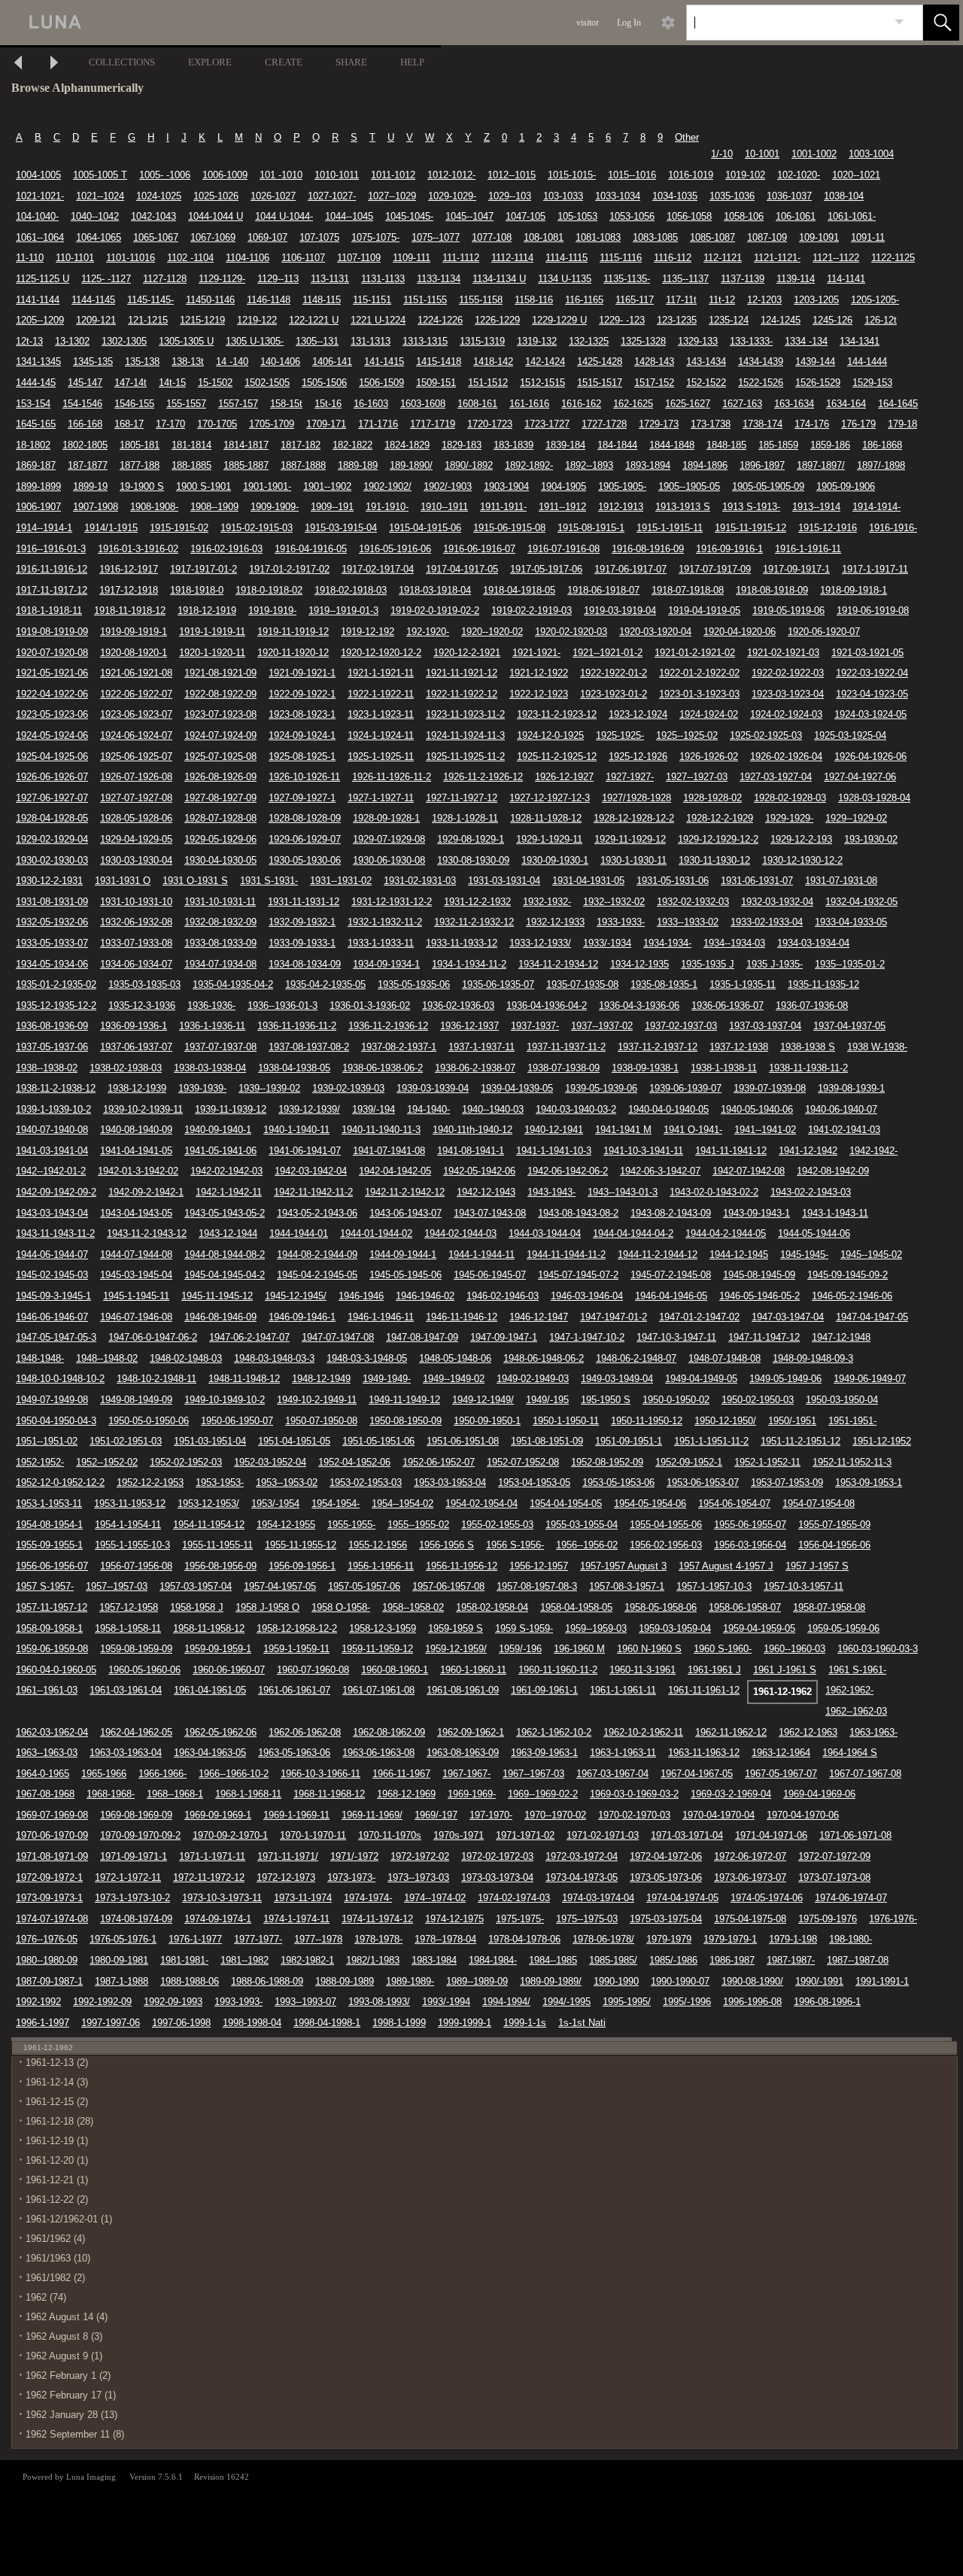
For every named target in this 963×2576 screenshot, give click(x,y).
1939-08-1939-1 (851, 1088)
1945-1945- (804, 1255)
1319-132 (537, 341)
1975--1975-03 (587, 1919)
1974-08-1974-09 (136, 1919)
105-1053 (577, 216)
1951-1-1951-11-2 (711, 1441)
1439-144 (815, 361)
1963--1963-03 (47, 1753)
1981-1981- (184, 1960)
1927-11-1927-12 (462, 798)
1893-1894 (648, 465)
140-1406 (280, 361)
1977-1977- (258, 1939)
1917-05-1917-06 (546, 569)
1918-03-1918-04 (435, 590)
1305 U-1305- (255, 341)
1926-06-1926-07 (52, 777)
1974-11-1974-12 (377, 1919)
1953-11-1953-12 (130, 1504)
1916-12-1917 (129, 569)
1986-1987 (732, 1960)
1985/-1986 (673, 1960)
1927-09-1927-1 (302, 798)
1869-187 (36, 465)
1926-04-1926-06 (870, 756)
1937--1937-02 (602, 1026)
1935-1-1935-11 (743, 984)
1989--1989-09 (477, 1981)
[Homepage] (284, 23)
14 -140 (232, 361)
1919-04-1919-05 (704, 611)
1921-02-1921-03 (783, 653)
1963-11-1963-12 (704, 1753)
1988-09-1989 (345, 1981)
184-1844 (617, 445)
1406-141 (332, 361)
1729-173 (659, 424)
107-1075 (319, 237)
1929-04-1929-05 (136, 839)
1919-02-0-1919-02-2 (435, 611)
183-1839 (513, 445)
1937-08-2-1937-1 (399, 1047)
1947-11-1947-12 (764, 1337)
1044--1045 (349, 216)
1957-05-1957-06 (364, 1586)
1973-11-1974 (303, 1898)
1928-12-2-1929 (720, 818)
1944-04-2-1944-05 (726, 1233)
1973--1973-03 (418, 1877)
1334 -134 (806, 341)
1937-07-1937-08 (220, 1047)
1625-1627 (688, 404)
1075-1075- (375, 237)
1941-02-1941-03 (844, 1130)
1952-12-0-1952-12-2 (60, 1482)
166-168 (85, 424)
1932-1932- (547, 902)
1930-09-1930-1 (555, 860)
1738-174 (763, 424)
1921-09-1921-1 (302, 673)
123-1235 (677, 320)
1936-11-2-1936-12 (388, 1026)
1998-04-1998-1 (327, 2023)
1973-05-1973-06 (666, 1877)
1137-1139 (743, 279)
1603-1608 (423, 404)
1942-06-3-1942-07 (660, 1171)
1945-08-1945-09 (759, 1275)
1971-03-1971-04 (687, 1835)
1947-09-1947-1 (504, 1337)
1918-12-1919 (207, 611)
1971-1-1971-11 (212, 1856)
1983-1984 (434, 1960)
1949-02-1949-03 (533, 1379)
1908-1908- (154, 507)
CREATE (284, 62)
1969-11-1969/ (372, 1815)
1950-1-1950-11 (566, 1421)
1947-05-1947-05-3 (56, 1337)
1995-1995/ (627, 2002)
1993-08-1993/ (379, 2002)
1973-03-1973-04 (497, 1877)
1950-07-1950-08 (321, 1421)
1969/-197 (436, 1815)
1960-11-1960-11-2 (558, 1670)
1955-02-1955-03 (497, 1525)
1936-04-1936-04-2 (547, 1005)
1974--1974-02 (435, 1898)
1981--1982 (245, 1960)
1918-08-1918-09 (772, 590)
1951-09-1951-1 (629, 1441)
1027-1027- (332, 196)
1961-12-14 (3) (57, 2082)
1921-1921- (536, 653)
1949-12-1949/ (483, 1400)
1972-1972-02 (420, 1856)
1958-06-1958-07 (745, 1607)
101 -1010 (281, 175)
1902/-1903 (448, 486)
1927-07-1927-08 (136, 798)
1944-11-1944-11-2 (566, 1255)
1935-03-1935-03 (144, 984)
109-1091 (819, 237)
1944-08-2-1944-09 (317, 1255)
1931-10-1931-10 (136, 902)
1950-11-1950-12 (647, 1421)
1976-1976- (893, 1919)
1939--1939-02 (269, 1088)
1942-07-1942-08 (749, 1171)
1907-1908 (96, 507)
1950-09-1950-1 (487, 1421)
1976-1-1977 (195, 1939)
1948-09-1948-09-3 (813, 1358)
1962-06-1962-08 (305, 1732)
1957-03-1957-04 (196, 1586)
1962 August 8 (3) (64, 2336)
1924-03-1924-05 (870, 714)
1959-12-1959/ (456, 1649)
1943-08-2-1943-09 (671, 1213)
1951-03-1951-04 (210, 1441)
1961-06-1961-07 (294, 1690)
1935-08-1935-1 (664, 984)
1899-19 (90, 486)
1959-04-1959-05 (759, 1628)
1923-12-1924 (638, 714)
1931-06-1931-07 (757, 881)
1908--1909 (214, 507)
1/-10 (722, 154)
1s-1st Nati (582, 2023)
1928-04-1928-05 (52, 818)
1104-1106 (248, 258)
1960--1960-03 (794, 1649)
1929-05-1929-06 (220, 839)
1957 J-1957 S (817, 1566)
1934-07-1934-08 (220, 964)
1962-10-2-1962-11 (643, 1732)
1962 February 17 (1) (71, 2395)
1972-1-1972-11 (128, 1877)
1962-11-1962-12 (731, 1732)
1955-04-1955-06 (666, 1525)
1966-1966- (163, 1774)
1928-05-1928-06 (136, 818)
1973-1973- (351, 1877)
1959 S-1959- (524, 1628)
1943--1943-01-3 (623, 1192)
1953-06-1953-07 (703, 1482)
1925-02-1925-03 (766, 735)
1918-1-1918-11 (49, 611)
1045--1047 (469, 216)
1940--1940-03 (493, 1109)
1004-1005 (38, 175)
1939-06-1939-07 (685, 1088)
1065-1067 (156, 237)
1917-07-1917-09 (715, 569)
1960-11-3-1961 (643, 1670)
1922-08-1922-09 (220, 694)
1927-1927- (630, 777)
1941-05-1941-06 (220, 1151)
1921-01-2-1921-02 (695, 653)
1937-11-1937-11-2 (566, 1047)
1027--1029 (392, 196)
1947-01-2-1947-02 (699, 1317)
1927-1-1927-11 (381, 798)
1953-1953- (220, 1482)
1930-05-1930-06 (305, 860)
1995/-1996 (687, 2002)
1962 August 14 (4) (67, 2317)
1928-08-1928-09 (305, 818)
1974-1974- (368, 1898)
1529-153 (872, 383)
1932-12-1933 (555, 922)
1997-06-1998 (181, 2023)
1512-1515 (542, 383)
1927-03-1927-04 (776, 777)
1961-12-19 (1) (57, 2141)
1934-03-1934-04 (813, 943)
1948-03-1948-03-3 (274, 1358)
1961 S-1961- (857, 1670)
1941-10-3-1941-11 (643, 1151)
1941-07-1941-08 (389, 1151)
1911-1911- (503, 507)
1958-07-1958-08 (829, 1607)
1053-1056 (632, 216)
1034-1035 (675, 196)
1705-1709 (272, 424)
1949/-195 (547, 1400)
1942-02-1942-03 (226, 1171)
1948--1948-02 (107, 1358)
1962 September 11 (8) (75, 2434)
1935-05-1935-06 (414, 984)
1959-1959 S (456, 1628)
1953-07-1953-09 (787, 1482)
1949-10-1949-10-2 (225, 1400)
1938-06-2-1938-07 (475, 1068)
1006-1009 (225, 175)
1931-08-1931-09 (52, 902)
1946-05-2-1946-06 (852, 1296)
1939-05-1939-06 (601, 1088)
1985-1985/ (613, 1960)
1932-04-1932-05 (861, 902)
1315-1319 (482, 341)
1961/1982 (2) (55, 2278)
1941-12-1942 (808, 1151)
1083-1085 (655, 237)
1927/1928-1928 (636, 798)
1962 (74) (46, 2297)
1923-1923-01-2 (614, 694)
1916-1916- (893, 528)
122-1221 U (314, 320)
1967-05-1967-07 (781, 1774)
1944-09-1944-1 (403, 1255)
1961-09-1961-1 (544, 1690)
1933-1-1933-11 (381, 943)
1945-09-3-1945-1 (53, 1296)
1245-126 (832, 320)
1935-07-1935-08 (582, 984)
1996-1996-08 (752, 2002)
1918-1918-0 (197, 590)
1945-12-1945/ (296, 1296)
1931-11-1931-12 (304, 902)
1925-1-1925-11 (381, 756)
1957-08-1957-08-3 (537, 1586)
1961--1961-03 (47, 1690)
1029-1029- (452, 196)
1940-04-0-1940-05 (668, 1109)
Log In (629, 23)
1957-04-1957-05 (280, 1586)
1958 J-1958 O (267, 1607)
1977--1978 (318, 1939)
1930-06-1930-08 (389, 860)
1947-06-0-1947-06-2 (153, 1337)
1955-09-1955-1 (49, 1545)
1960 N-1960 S (649, 1649)
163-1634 (794, 404)
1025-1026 (216, 196)
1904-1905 (564, 486)
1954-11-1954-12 (209, 1525)
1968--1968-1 (175, 1794)
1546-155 (134, 404)
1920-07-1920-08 (52, 653)
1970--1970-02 (555, 1815)
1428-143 (654, 361)
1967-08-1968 (45, 1794)
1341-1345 (38, 361)
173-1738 (711, 424)
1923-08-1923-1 (302, 714)
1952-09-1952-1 (689, 1462)
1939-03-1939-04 (433, 1088)
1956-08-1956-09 (220, 1566)
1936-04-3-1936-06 (639, 1005)
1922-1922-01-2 (614, 673)
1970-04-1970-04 (718, 1815)
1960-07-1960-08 (313, 1670)
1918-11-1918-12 (130, 611)
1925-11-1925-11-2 (465, 756)
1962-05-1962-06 (220, 1732)
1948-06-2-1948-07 (636, 1358)
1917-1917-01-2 (204, 569)
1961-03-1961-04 (126, 1690)
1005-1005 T (100, 175)
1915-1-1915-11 (670, 528)
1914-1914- (876, 507)
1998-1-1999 (399, 2023)
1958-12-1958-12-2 (297, 1628)
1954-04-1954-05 (566, 1504)
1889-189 (358, 465)
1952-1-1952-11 (767, 1462)
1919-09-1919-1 (134, 632)
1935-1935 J (708, 964)
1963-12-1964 (781, 1753)
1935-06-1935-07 (498, 984)
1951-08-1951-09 (547, 1441)
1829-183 (462, 445)
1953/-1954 (275, 1504)
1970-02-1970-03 (634, 1815)
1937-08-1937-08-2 (309, 1047)
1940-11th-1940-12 (472, 1130)
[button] (941, 23)
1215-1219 (202, 320)
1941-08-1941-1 (471, 1151)
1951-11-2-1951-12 (800, 1441)
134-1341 (860, 341)
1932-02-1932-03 (693, 902)
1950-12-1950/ (725, 1421)
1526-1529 (818, 383)
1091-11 (868, 237)
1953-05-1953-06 (618, 1482)
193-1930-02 (871, 839)
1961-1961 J (714, 1670)
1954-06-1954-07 (734, 1504)
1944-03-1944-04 (545, 1233)
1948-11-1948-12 (244, 1379)
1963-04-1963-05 (210, 1753)
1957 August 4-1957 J (726, 1566)
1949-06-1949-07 (870, 1379)
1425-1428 (600, 361)
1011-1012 (393, 175)
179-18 (902, 424)
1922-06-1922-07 (136, 694)
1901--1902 (327, 486)
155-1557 (186, 404)
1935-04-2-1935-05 (325, 984)
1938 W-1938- (877, 1047)
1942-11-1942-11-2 (313, 1192)
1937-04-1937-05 (849, 1026)
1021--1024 (100, 196)
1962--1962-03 (856, 1711)
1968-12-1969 (406, 1794)
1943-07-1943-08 (490, 1213)
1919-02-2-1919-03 (532, 611)
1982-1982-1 (307, 1960)
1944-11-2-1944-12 (658, 1255)
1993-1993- (238, 2002)
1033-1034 (618, 196)
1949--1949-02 (454, 1379)
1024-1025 (159, 196)
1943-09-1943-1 (756, 1213)
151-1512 (488, 383)
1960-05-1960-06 (144, 1670)
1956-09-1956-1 (302, 1566)
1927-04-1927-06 (860, 777)
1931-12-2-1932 (477, 902)
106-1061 (796, 216)
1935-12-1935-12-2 (56, 1005)
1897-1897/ (821, 465)
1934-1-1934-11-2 (469, 964)
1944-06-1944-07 (52, 1255)
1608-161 (477, 404)
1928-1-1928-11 (465, 818)
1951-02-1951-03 (126, 1441)
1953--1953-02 (287, 1482)
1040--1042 (95, 216)
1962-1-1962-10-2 (554, 1732)
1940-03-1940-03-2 (576, 1109)
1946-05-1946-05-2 (759, 1296)
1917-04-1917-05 (462, 569)
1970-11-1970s (390, 1835)
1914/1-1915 (111, 528)
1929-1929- (789, 818)
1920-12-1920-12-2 (381, 653)
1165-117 (635, 300)
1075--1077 (436, 237)
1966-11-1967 (401, 1774)
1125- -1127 (106, 279)
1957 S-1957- (45, 1586)
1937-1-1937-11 (481, 1047)
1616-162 (581, 404)
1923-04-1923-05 (872, 694)
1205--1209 (40, 320)
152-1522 (706, 383)
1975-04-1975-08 (750, 1919)
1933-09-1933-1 (302, 943)
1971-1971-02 (525, 1835)
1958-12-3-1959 (383, 1628)
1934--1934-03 (734, 943)
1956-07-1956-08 (136, 1566)
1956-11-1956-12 (462, 1566)
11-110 (30, 258)
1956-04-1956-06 (834, 1545)
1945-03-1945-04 (136, 1275)
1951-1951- (852, 1421)
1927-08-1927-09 (220, 798)
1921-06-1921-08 (136, 673)
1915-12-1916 (828, 528)
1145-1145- (150, 300)
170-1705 (217, 424)
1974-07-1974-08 (52, 1919)
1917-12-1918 (129, 590)
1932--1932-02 (614, 902)
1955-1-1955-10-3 (132, 1545)
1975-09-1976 (828, 1919)
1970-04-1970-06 (803, 1815)
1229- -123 (622, 320)
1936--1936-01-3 (283, 1005)
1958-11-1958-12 (209, 1628)
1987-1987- (791, 1960)
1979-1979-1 (730, 1939)
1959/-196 (520, 1649)
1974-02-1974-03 (514, 1898)
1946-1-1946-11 (381, 1317)
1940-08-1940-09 (136, 1130)
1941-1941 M (623, 1130)
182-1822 (352, 445)
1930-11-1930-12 (714, 860)
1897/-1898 (881, 465)
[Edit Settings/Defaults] (668, 23)
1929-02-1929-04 (52, 839)
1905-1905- (622, 486)
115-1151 (372, 300)
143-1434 (706, 361)
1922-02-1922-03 (788, 673)
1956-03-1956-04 (750, 1545)
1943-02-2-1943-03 (811, 1192)
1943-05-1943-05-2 (225, 1213)
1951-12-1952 (882, 1441)
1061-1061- (852, 216)
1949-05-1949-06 (785, 1379)
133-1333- (751, 341)
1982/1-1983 (373, 1960)
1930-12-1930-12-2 (802, 860)
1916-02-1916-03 (226, 549)
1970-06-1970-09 (52, 1835)
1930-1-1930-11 (633, 860)
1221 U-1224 (378, 320)
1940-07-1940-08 (52, 1130)
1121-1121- (777, 258)
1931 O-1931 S (195, 881)
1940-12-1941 (554, 1130)
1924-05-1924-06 (52, 735)
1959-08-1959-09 (136, 1649)
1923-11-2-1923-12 (557, 714)
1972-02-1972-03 (497, 1856)
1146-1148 (269, 300)
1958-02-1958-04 (492, 1607)
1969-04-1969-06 (819, 1794)
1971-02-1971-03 (603, 1835)
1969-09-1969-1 (218, 1815)
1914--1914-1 (44, 528)
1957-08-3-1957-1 (627, 1586)
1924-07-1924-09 (220, 735)
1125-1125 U (43, 279)
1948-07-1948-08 (725, 1358)
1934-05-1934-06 (52, 964)
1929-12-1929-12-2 (718, 839)
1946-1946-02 (425, 1296)
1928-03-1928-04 (874, 798)
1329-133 (698, 341)
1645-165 (36, 424)
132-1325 (589, 341)
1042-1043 (153, 216)
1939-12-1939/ (309, 1109)
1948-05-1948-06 (455, 1358)
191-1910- (387, 507)
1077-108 (492, 237)
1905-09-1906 (846, 486)
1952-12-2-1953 (150, 1482)
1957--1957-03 (117, 1586)
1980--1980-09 (47, 1960)
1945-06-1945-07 (490, 1275)
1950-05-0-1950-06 (149, 1421)
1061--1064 (40, 237)
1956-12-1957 (539, 1566)
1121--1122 (836, 258)
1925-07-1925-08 (220, 756)
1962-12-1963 (808, 1732)
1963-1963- (873, 1732)
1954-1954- (336, 1504)
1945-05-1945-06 (406, 1275)
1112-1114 (512, 258)
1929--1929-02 (856, 818)
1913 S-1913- (751, 507)
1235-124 (729, 320)
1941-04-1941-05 (136, 1151)
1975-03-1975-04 (666, 1919)
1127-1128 (165, 279)
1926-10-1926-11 (304, 777)
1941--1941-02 (765, 1130)
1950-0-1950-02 (676, 1400)
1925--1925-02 (687, 735)
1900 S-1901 (204, 486)
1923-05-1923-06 (52, 714)
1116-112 (673, 258)
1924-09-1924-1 (302, 735)
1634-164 (846, 404)
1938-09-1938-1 (645, 1068)
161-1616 (529, 404)
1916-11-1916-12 (52, 569)
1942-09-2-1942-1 (146, 1192)
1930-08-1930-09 (473, 860)
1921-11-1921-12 (462, 673)
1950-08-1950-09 (406, 1421)
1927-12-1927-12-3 (550, 798)
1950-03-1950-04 (842, 1400)
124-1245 (781, 320)
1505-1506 (324, 383)
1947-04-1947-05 (872, 1317)
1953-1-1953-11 (49, 1504)
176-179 (858, 424)
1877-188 (140, 465)
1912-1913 (621, 507)
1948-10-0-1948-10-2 (60, 1379)
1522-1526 (761, 383)
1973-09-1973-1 (49, 1898)
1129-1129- (222, 279)
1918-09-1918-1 (854, 590)
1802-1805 (85, 445)
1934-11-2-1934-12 (558, 964)
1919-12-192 (368, 632)
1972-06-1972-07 (750, 1856)
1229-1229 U (559, 320)
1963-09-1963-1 (544, 1753)
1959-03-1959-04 (675, 1628)
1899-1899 (38, 486)
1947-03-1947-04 (788, 1317)
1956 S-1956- (515, 1545)
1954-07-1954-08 (819, 1504)
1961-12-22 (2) (57, 2199)
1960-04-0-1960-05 (56, 1670)
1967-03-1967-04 (612, 1774)
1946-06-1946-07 (52, 1317)
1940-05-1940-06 (757, 1109)
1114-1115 (567, 258)
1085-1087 (712, 237)
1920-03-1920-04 (655, 632)
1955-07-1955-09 (834, 1525)
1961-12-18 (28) (59, 2121)
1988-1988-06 (190, 1981)
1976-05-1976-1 (123, 1939)
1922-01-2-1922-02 (699, 673)
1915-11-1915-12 (750, 528)
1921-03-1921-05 (867, 653)
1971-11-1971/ (288, 1856)
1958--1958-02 (413, 1607)
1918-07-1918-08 (688, 590)
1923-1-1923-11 (381, 714)
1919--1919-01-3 (343, 611)
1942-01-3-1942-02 (138, 1171)
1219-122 (257, 320)
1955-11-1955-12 (301, 1545)
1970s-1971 (459, 1835)
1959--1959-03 (596, 1628)
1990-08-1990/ (752, 1981)
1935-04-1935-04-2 (233, 984)
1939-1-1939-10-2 (53, 1109)
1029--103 (510, 196)
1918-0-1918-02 (269, 590)
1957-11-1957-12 (52, 1607)
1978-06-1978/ (603, 1939)
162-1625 (633, 404)
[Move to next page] (54, 64)
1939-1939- (202, 1088)
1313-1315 (425, 341)
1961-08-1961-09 (463, 1690)
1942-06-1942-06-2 (568, 1171)
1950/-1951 (792, 1421)
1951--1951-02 (47, 1441)
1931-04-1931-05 (588, 881)
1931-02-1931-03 (420, 881)
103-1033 (563, 196)
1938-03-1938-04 (210, 1068)
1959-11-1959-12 (377, 1649)
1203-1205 (816, 300)
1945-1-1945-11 (136, 1296)
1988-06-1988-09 (267, 1981)
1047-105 (526, 216)
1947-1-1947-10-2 (587, 1337)
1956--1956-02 (587, 1545)
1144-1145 (93, 300)
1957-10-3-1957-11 (804, 1586)
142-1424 (545, 361)
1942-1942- (873, 1151)
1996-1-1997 (43, 2023)
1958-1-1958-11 (128, 1628)
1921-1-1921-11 (381, 673)
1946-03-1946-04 (587, 1296)
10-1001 (762, 154)
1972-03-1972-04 (582, 1856)
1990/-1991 (819, 1981)
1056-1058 (689, 216)
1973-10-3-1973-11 (222, 1898)
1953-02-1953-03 (366, 1482)
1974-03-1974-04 (598, 1898)
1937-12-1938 (739, 1047)
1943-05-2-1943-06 (317, 1213)
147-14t (131, 383)
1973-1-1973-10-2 (132, 1898)
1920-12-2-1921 (467, 653)
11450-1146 (210, 300)
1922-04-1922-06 (52, 694)
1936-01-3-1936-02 (370, 1005)
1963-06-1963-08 (378, 1753)
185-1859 (778, 445)
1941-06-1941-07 (305, 1151)
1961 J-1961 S (785, 1670)
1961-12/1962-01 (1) (69, 2219)
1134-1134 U (499, 279)
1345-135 (93, 361)
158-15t (286, 404)
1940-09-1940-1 (218, 1130)
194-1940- (428, 1109)
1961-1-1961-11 (623, 1690)
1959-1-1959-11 (296, 1649)
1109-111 (412, 258)
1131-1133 (383, 279)
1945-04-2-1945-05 (317, 1275)
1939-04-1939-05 (517, 1088)
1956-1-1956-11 (381, 1566)
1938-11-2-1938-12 (56, 1088)
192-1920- (428, 632)
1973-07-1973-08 (834, 1877)
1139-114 (796, 279)
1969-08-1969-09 (136, 1815)
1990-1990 (616, 1981)
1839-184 (565, 445)
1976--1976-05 (47, 1939)
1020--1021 (856, 175)
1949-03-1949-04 (617, 1379)
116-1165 (584, 300)
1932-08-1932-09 (220, 922)
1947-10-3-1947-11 (676, 1337)
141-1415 (384, 361)
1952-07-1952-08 (523, 1462)
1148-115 (322, 300)
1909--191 (332, 507)
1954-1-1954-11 (128, 1525)
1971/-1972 (354, 1856)
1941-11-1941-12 (731, 1151)
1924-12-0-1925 (550, 735)
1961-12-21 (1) (57, 2180)
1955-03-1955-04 (582, 1525)
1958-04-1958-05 (576, 1607)
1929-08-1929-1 (471, 839)
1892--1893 (589, 465)
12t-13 (29, 341)
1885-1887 (246, 465)
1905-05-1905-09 (768, 486)
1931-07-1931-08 (841, 881)
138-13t (188, 361)
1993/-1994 (446, 2002)
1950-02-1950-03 (758, 1400)
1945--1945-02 (871, 1255)
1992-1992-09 (102, 2002)
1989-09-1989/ (551, 1981)
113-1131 (330, 279)
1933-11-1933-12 (462, 943)
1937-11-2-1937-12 (658, 1047)
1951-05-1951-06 (378, 1441)
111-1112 (461, 258)
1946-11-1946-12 (462, 1317)
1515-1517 (600, 383)
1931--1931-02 (341, 881)
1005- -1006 (165, 175)
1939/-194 (374, 1109)
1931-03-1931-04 (504, 881)
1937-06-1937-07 (136, 1047)
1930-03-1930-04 (136, 860)
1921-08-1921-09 (220, 673)
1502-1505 (267, 383)
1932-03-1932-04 (777, 902)
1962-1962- (849, 1690)
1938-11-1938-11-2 (808, 1068)
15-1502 (215, 383)
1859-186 (830, 445)
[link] (899, 22)
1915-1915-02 (179, 528)
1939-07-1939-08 (770, 1088)
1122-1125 (893, 258)
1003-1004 (871, 154)
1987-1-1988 (122, 1981)
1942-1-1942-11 (229, 1192)
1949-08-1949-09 (136, 1400)
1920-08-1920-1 (134, 653)
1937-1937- (535, 1026)
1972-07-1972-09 (834, 1856)
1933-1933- (621, 922)
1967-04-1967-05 (697, 1774)
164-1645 (898, 404)
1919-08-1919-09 (52, 632)
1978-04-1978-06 (524, 1939)
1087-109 (767, 237)
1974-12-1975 (454, 1919)
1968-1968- (111, 1794)
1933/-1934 (607, 943)
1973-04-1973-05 (582, 1877)
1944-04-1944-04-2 (633, 1233)
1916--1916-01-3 (51, 549)
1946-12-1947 (539, 1317)
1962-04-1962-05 (136, 1732)
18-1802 (33, 445)
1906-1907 (38, 507)
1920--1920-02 (492, 632)
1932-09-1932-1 (302, 922)
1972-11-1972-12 (209, 1877)
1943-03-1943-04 (52, 1213)
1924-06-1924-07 (136, 735)
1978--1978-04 (445, 1939)
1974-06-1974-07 (851, 1898)
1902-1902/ (387, 486)
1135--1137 (685, 279)
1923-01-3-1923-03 (699, 694)
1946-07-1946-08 (136, 1317)
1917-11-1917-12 (52, 590)
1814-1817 (246, 445)
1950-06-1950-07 (237, 1421)
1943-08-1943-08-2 (578, 1213)
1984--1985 (553, 1960)
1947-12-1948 (841, 1337)
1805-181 (140, 445)
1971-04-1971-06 (771, 1835)
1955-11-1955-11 (217, 1545)
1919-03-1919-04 (620, 611)
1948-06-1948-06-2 (544, 1358)
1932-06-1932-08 (136, 922)
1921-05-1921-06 (52, 673)
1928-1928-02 (712, 798)
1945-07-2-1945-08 (671, 1275)
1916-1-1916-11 (808, 549)
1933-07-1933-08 (136, 943)
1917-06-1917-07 (630, 569)
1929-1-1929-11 (549, 839)
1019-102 (745, 175)
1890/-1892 (469, 465)
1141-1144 (38, 300)
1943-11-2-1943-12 (147, 1233)
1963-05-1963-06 (294, 1753)
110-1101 (75, 258)
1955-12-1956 (378, 1545)
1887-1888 (303, 465)
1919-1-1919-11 (212, 632)
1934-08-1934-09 (305, 964)
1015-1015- (572, 175)
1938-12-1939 (137, 1088)
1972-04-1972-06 (666, 1856)
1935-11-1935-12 (823, 984)
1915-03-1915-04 (341, 528)
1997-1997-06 (111, 2023)
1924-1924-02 (709, 714)
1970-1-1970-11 (313, 1835)
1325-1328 (643, 341)
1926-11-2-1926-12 (483, 777)
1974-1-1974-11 (296, 1919)
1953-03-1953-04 (450, 1482)
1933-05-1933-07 (52, 943)
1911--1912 (562, 507)
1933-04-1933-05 (851, 922)
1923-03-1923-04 (788, 694)
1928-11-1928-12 (546, 818)
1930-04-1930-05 (220, 860)
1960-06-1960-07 (229, 1670)
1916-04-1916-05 (311, 549)
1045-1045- (409, 216)
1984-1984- (493, 1960)
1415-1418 (439, 361)
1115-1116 (621, 258)
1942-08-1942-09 (833, 1171)
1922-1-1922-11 (381, 694)
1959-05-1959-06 (843, 1628)
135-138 (142, 361)
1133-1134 (439, 279)
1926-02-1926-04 (786, 756)
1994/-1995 (567, 2002)
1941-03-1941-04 (52, 1151)
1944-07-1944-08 (136, 1255)
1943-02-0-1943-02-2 (714, 1192)
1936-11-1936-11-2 (297, 1026)
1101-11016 (131, 258)
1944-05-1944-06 (814, 1233)
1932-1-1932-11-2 (385, 922)
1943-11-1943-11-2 (55, 1233)
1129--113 (278, 279)
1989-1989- (410, 1981)
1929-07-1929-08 (389, 839)
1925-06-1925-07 (136, 756)
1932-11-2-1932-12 (474, 922)
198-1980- (851, 1939)
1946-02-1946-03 (503, 1296)
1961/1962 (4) (55, 2239)
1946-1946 (361, 1296)
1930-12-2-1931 (49, 881)
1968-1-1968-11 (248, 1794)
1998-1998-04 (252, 2023)
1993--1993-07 (305, 2002)
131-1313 (371, 341)
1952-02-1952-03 (186, 1462)
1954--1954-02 (403, 1504)
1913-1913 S (683, 507)
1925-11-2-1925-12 (557, 756)
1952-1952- (40, 1462)
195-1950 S (606, 1400)
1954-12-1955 (286, 1525)
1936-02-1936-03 (458, 1005)
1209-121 (96, 320)
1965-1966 (104, 1774)
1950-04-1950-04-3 (56, 1421)
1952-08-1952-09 (607, 1462)
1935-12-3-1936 (142, 1005)
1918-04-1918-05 (519, 590)
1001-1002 (814, 154)
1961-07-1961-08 (378, 1690)
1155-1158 (481, 300)
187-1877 (88, 465)
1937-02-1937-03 (681, 1026)
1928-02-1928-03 (790, 798)
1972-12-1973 (286, 1877)
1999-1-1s (525, 2023)
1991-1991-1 (882, 1981)
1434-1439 (761, 361)
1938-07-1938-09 (564, 1068)
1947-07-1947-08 (338, 1337)
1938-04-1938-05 (294, 1068)
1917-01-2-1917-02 (289, 569)
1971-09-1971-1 (134, 1856)
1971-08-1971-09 (52, 1856)
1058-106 (744, 216)
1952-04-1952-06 (354, 1462)
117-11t (681, 300)
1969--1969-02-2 (543, 1794)
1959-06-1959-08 (52, 1649)
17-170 (170, 424)
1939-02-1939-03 (348, 1088)
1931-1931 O (123, 881)
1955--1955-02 (418, 1525)
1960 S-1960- (723, 1649)
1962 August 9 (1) (64, 2356)
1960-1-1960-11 (473, 1670)
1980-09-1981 (119, 1960)
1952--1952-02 (107, 1462)
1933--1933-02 (688, 922)
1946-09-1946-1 (302, 1317)
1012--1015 (512, 175)
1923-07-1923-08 (220, 714)
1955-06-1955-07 (750, 1525)
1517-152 (654, 383)
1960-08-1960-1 (395, 1670)
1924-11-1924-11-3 (465, 735)
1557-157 (238, 404)
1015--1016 (632, 175)
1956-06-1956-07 (52, 1566)
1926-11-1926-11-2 (392, 777)
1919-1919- (272, 611)
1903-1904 (506, 486)
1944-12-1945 (739, 1255)
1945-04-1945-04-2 (225, 1275)
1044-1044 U (216, 216)
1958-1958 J (197, 1607)
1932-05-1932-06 (52, 922)
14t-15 (172, 383)
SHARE (351, 62)
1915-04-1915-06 (425, 528)
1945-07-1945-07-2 (578, 1275)
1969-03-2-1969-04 (731, 1794)
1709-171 (326, 424)
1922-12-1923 (539, 694)
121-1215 (148, 320)
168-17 (129, 424)
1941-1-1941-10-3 (554, 1151)
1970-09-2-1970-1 (230, 1835)
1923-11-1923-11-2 (465, 714)
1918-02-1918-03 (351, 590)
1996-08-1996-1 (827, 2002)
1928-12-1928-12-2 (634, 818)
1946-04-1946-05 (671, 1296)
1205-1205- (875, 300)
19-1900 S (142, 486)
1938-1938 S (808, 1047)
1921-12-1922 (539, 673)
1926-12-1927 (564, 777)
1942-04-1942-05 (395, 1171)
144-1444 (867, 361)
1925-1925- (620, 735)
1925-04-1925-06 (52, 756)
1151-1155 (425, 300)
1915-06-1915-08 (509, 528)
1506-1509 (381, 383)
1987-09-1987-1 (49, 1981)
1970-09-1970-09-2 (140, 1835)
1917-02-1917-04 (378, 569)
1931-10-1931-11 (220, 902)
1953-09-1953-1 (869, 1482)
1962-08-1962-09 (389, 1732)
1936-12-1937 (469, 1026)
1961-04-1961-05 (210, 1690)
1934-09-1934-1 (386, 964)
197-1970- (491, 1815)
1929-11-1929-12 (630, 839)
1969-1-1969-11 (296, 1815)
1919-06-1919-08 (873, 611)
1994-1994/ (506, 2002)
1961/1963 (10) (58, 2258)
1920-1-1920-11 (212, 653)
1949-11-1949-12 (404, 1400)
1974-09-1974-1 (218, 1919)
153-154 (33, 404)
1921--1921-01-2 (608, 653)
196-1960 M (579, 1649)
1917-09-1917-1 (796, 569)
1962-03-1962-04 (52, 1732)
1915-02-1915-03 (257, 528)
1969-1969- (472, 1794)
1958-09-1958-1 (49, 1628)
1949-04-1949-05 (701, 1379)
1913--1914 (816, 507)
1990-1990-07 (680, 1981)
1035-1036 (732, 196)
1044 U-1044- (284, 216)
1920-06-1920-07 (824, 632)
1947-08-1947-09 (422, 1337)
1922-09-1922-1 (302, 694)
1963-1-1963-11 (623, 1753)
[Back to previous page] (18, 64)
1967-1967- (466, 1774)
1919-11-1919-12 (293, 632)
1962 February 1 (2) (68, 2376)
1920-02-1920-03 (571, 632)
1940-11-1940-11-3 (381, 1130)
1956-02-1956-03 (666, 1545)
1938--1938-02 (47, 1068)
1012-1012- (451, 175)
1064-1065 (99, 237)
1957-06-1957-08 (448, 1586)
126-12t (881, 320)
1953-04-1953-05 (534, 1482)
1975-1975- (520, 1919)
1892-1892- (529, 465)
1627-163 (742, 404)
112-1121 (723, 258)
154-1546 (82, 404)
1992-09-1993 (173, 2002)
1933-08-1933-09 (220, 943)
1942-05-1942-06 (479, 1171)
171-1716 (378, 424)
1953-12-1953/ (208, 1504)
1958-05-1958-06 (661, 1607)
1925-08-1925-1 (302, 756)
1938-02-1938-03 (126, 1068)
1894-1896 (705, 465)
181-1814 (191, 445)
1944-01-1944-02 (376, 1233)
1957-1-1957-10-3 (714, 1586)
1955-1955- (351, 1525)
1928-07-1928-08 (220, 818)
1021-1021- (40, 196)
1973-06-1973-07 (750, 1877)
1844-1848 (672, 445)
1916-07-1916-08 (564, 549)
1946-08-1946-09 (220, 1317)
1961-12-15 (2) (57, 2102)
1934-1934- (667, 943)
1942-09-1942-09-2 (56, 1192)
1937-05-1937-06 (52, 1047)
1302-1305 (124, 341)
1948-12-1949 (321, 1379)
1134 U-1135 (565, 279)
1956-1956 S (447, 1545)
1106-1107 (303, 258)
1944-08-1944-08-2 (225, 1255)
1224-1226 (440, 320)
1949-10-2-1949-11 (317, 1400)
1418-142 (493, 361)
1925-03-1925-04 (850, 735)
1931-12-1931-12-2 (392, 902)
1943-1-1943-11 (835, 1213)
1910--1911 (444, 507)
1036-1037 (789, 196)
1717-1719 (433, 424)
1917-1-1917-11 (875, 569)
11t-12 (722, 300)
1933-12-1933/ (540, 943)
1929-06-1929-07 (305, 839)
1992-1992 (38, 2002)
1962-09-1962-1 (471, 1732)
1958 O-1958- (341, 1607)
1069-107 (267, 237)
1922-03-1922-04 (872, 673)
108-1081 (544, 237)
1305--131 (317, 341)
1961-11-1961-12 (704, 1690)
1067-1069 (213, 237)
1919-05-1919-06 (788, 611)
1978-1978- (378, 1939)
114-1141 (846, 279)
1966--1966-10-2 (234, 1774)
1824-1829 (407, 445)
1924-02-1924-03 (786, 714)
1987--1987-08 (858, 1960)
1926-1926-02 (709, 756)
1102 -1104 (190, 258)
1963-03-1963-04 (126, 1753)
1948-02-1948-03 (186, 1358)
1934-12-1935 (639, 964)
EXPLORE (210, 62)
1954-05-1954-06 (650, 1504)
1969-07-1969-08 (52, 1815)
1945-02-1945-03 (52, 1275)
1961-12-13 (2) (57, 2063)
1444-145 (36, 383)
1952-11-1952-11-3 (852, 1462)
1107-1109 (359, 258)
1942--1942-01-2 (51, 1171)
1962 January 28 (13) (71, 2415)
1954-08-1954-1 (49, 1525)
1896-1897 (762, 465)
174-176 (812, 424)
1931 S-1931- (269, 881)
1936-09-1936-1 (134, 1026)
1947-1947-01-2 (614, 1317)
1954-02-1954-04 (481, 1504)
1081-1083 (598, 237)
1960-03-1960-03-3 (878, 1649)
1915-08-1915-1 (591, 528)
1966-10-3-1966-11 (320, 1774)
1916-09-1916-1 (729, 549)
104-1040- (37, 216)
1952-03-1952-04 (270, 1462)
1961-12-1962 (782, 1692)
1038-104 (844, 196)
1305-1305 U (186, 341)
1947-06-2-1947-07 (249, 1337)
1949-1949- (387, 1379)
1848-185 (726, 445)
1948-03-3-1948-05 (367, 1358)
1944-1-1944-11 (481, 1255)
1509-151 (436, 383)
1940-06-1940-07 (841, 1109)
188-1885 (191, 465)
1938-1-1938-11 (724, 1068)
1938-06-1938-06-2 (383, 1068)
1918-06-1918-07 (603, 590)
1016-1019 (691, 175)
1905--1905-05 (689, 486)
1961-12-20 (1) (57, 2160)
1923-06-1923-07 (136, 714)
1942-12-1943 (486, 1192)
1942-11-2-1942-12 (405, 1192)
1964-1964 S (850, 1753)
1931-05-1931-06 (673, 881)
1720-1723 (490, 424)
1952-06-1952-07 (439, 1462)
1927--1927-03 (697, 777)
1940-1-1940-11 (296, 1130)
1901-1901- (267, 486)
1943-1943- (551, 1192)
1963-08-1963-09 (463, 1753)
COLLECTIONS (122, 62)
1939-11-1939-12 (231, 1109)
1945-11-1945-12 (217, 1296)
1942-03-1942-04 (311, 1171)
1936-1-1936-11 (212, 1026)
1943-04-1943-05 (136, 1213)
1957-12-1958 (129, 1607)
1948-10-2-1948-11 (156, 1379)
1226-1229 (497, 320)
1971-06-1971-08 (855, 1835)
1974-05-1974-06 (767, 1898)
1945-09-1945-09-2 (848, 1275)
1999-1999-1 (465, 2023)
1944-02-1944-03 (460, 1233)
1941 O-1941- (693, 1130)
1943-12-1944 (228, 1233)
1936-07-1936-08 (812, 1005)
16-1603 (371, 404)
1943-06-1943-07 (406, 1213)
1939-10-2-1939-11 (143, 1109)
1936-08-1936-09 (52, 1026)
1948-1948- (40, 1358)
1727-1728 (604, 424)
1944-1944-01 (299, 1233)
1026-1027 (273, 196)
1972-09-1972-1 (49, 1877)
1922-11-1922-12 (462, 694)
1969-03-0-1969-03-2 (634, 1794)
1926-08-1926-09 (220, 777)
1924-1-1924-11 (381, 735)
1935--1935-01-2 (850, 964)
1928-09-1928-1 (386, 818)
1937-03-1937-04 (765, 1026)
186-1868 (882, 445)
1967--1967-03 (533, 1774)
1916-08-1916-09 (648, 549)
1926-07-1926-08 (136, 777)
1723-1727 (547, 424)
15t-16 (328, 404)
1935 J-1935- (775, 964)
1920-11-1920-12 (293, 653)
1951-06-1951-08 (463, 1441)
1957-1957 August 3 (623, 1566)
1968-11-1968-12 (329, 1794)
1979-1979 (669, 1939)
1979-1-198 (793, 1939)
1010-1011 (337, 175)
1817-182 (301, 445)
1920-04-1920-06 (740, 632)
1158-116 (534, 300)
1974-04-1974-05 (682, 1898)
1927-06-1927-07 (52, 798)
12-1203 (764, 300)
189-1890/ (411, 465)
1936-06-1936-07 (728, 1005)
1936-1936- (211, 1005)
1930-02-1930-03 (52, 860)
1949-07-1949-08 (52, 1400)
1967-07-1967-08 (865, 1774)
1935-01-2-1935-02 (56, 984)
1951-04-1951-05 (294, 1441)
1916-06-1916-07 (479, 549)
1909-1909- (275, 507)
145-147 (85, 383)
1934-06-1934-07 (136, 964)
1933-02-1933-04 (767, 922)
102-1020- (799, 175)
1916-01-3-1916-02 (138, 549)
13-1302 (72, 341)
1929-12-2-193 (801, 839)
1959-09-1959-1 (218, 1649)
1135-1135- (627, 279)
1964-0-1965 (43, 1774)
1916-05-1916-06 (395, 549)
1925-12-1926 (638, 756)
